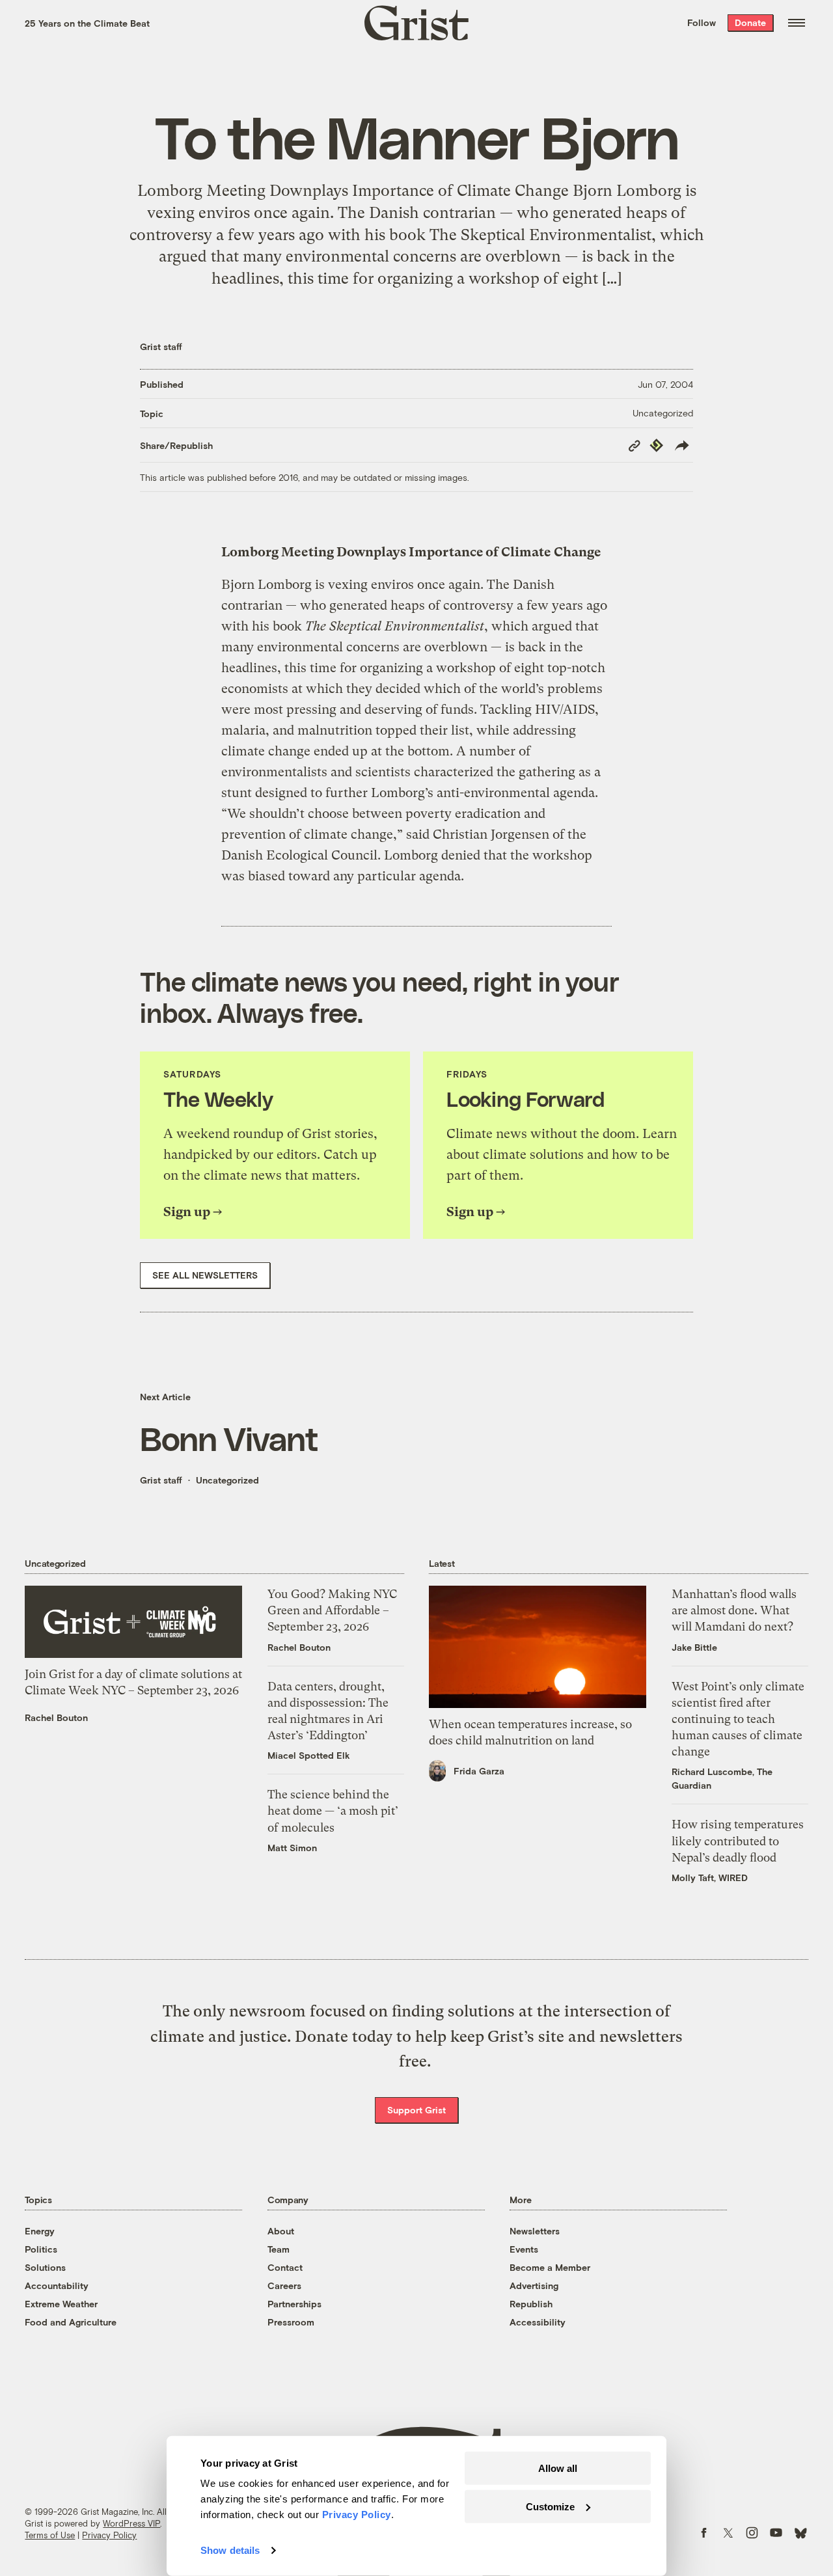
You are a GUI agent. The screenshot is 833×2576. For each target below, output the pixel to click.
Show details (230, 2550)
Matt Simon (292, 1848)
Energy (40, 2231)
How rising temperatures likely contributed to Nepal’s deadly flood (738, 1840)
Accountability (57, 2285)
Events (524, 2249)
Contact (285, 2267)
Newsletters (535, 2231)
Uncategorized (663, 413)
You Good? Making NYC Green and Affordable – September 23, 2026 (332, 1610)
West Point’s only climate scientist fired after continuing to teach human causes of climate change (738, 1719)
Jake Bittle (694, 1647)
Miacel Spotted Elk (309, 1755)
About (281, 2231)
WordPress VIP (131, 2523)
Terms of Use (50, 2535)
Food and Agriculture (71, 2322)
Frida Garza (479, 1771)
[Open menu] (797, 23)
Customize (550, 2506)
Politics (41, 2249)
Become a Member (550, 2267)
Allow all (558, 2468)
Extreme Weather (61, 2304)
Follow (702, 22)
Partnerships (294, 2304)
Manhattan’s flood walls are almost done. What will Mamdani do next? (734, 1610)
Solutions (45, 2267)
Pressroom (291, 2322)
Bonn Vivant (229, 1438)
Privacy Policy (109, 2535)
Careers (284, 2285)
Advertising (534, 2285)
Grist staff (161, 346)
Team (279, 2249)
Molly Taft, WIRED (710, 1878)
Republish (531, 2304)
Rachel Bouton (56, 1717)
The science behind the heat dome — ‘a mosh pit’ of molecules (333, 1810)
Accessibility (538, 2322)
